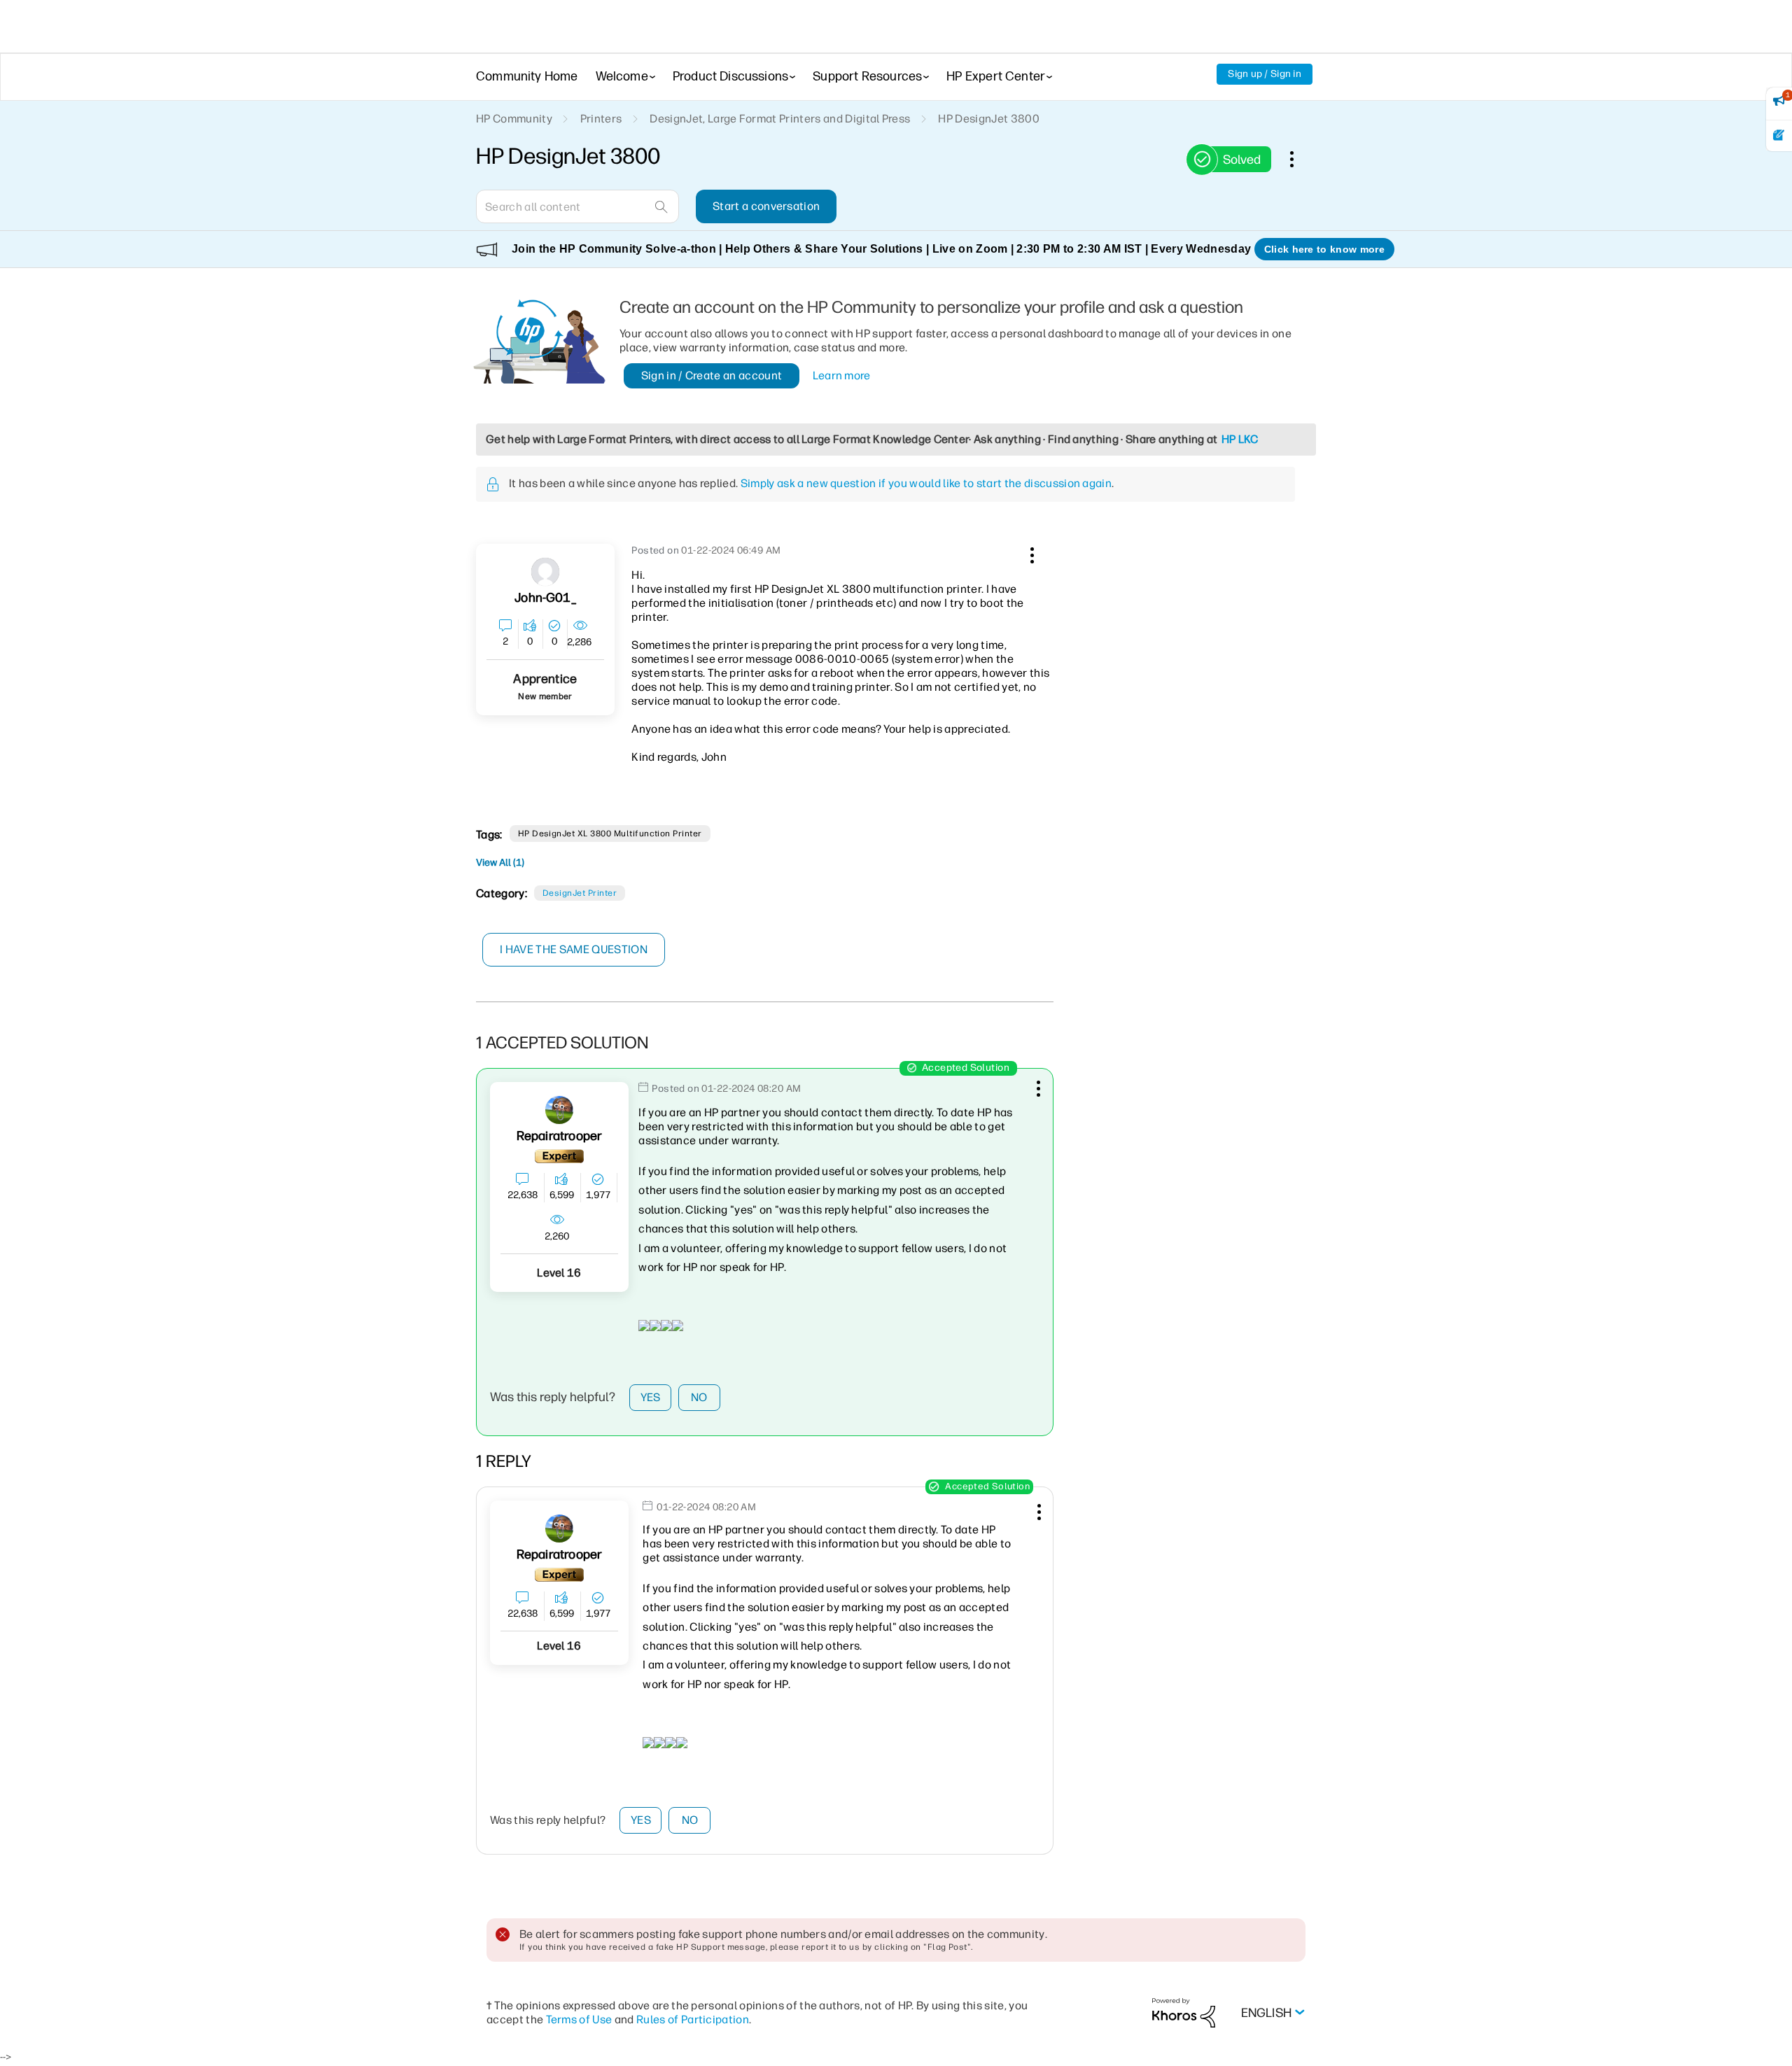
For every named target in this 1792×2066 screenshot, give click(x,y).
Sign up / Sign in (1265, 74)
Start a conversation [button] (766, 206)
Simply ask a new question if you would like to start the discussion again (926, 483)
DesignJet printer (580, 893)
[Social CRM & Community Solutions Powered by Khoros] (1184, 2012)
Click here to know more (1324, 249)
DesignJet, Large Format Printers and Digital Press (780, 119)
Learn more (842, 375)
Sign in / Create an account (712, 375)
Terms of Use (579, 2019)
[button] (1030, 553)
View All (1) (500, 863)
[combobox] (577, 206)
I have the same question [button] (574, 949)
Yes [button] (651, 1397)
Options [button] (1299, 159)
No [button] (699, 1397)
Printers (601, 119)
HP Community (514, 119)
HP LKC (1240, 439)
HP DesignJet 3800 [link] (988, 119)
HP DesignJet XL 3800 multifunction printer (610, 834)
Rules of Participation (693, 2019)
